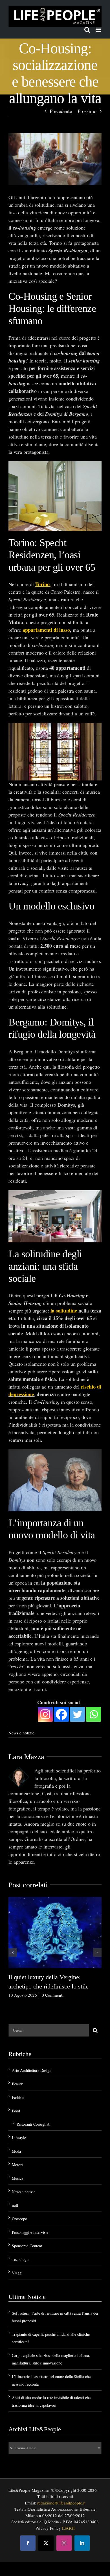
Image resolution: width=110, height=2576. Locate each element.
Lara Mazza (26, 1757)
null (15, 2205)
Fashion (18, 2097)
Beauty (17, 2084)
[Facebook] (61, 1714)
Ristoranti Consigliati (34, 2124)
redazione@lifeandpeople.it (61, 2503)
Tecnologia (21, 2259)
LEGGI (68, 2528)
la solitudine (64, 1311)
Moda (16, 2151)
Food (16, 2111)
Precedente (61, 111)
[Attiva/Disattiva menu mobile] (99, 30)
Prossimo (87, 111)
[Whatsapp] (93, 1714)
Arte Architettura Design (32, 2070)
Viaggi (17, 2273)
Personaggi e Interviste (30, 2232)
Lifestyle (19, 2138)
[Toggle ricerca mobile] (87, 30)
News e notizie (21, 1732)
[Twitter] (77, 1714)
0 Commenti (53, 1995)
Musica (17, 2178)
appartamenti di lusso (46, 630)
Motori (17, 2165)
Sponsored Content (27, 2246)
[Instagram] (45, 1714)
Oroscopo (19, 2219)
